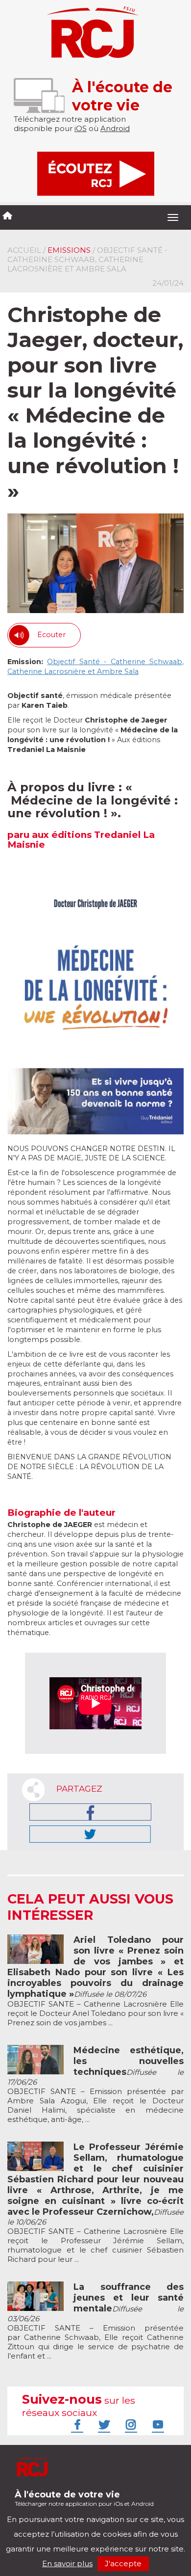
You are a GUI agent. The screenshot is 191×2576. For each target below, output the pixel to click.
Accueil (24, 250)
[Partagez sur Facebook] (90, 1812)
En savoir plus (67, 2563)
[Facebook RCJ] (76, 2424)
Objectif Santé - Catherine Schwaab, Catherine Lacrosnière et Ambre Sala (95, 667)
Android (115, 128)
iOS (81, 128)
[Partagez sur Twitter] (90, 1834)
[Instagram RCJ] (130, 2424)
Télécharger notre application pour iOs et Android (84, 2498)
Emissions (69, 250)
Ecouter (51, 635)
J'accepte (123, 2563)
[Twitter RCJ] (103, 2424)
